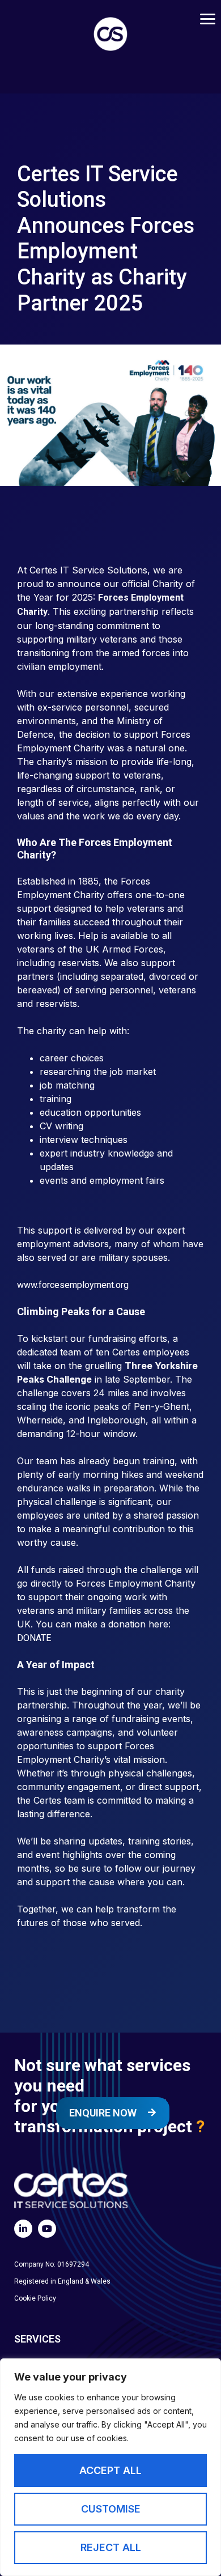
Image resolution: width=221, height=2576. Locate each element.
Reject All (111, 2547)
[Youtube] (47, 2229)
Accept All (110, 2470)
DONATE (34, 1638)
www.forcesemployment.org (73, 1285)
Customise (111, 2509)
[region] (110, 2467)
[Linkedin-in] (23, 2229)
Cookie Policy (35, 2298)
